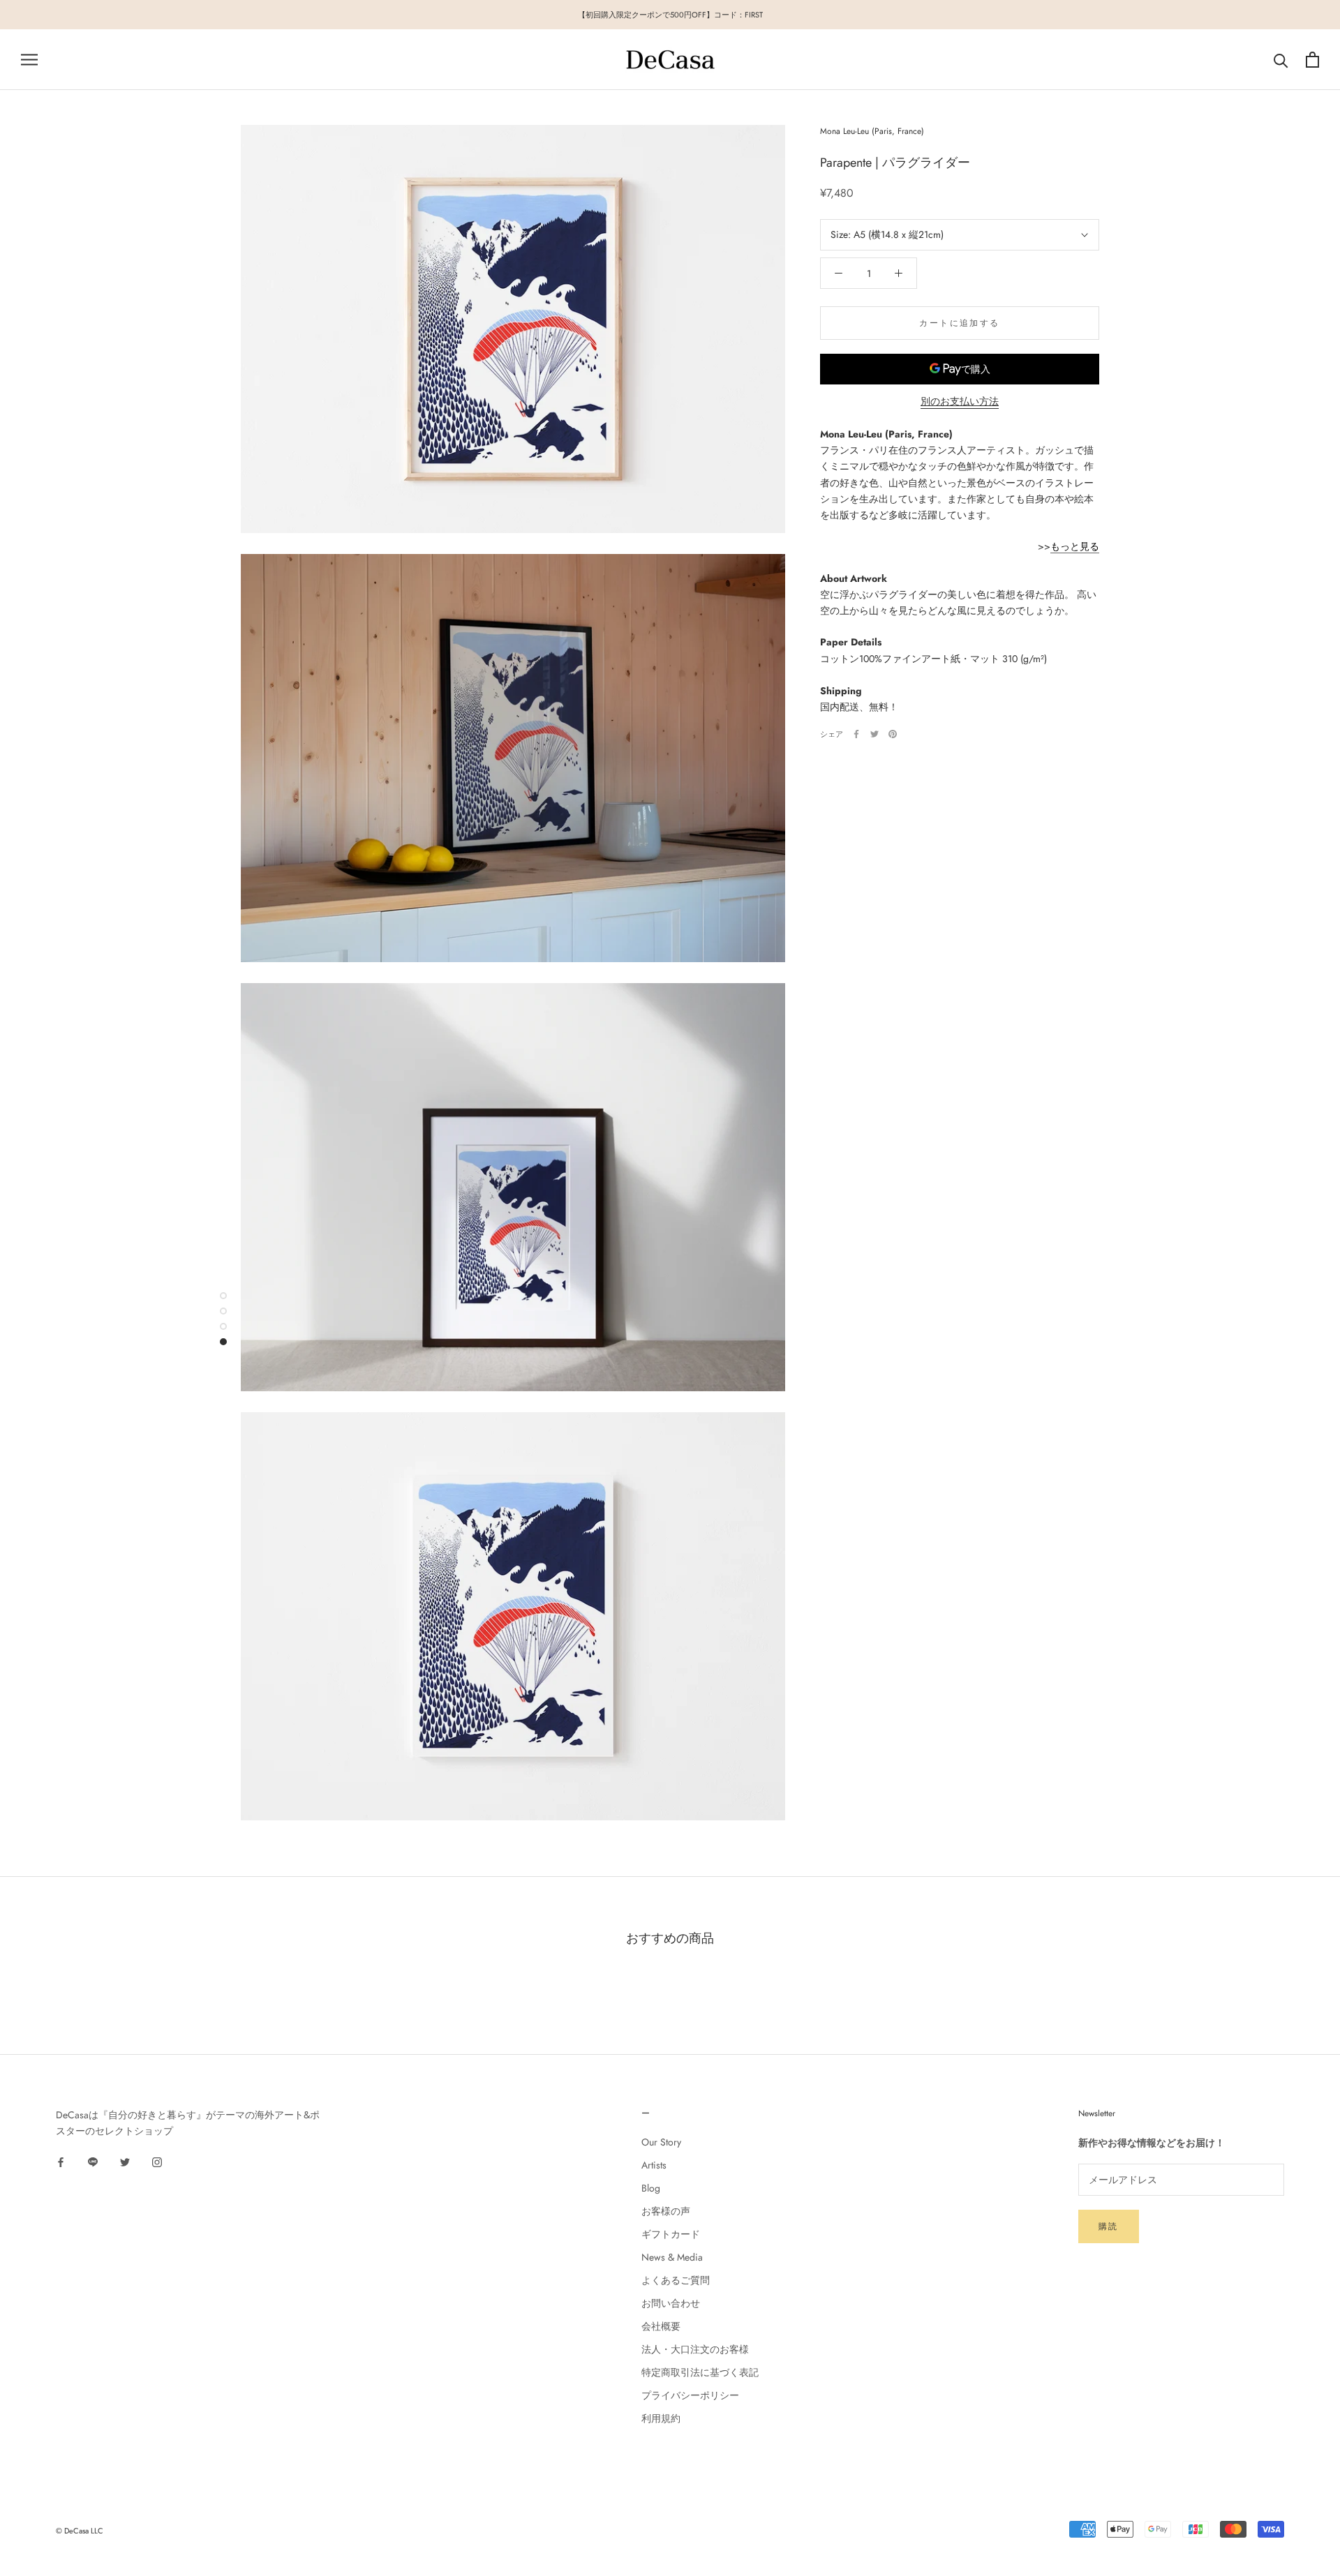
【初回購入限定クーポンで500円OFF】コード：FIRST (670, 15)
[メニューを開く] (29, 60)
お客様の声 (666, 2211)
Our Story (661, 2142)
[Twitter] (874, 734)
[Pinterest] (893, 734)
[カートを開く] (1312, 60)
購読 (1109, 2226)
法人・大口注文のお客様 (695, 2349)
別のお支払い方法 (960, 401)
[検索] (1281, 60)
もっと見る (1075, 546)
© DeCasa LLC (80, 2531)
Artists (654, 2165)
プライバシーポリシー (690, 2395)
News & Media (672, 2257)
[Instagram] (157, 2161)
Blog (651, 2188)
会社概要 (661, 2326)
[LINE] (93, 2161)
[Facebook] (856, 734)
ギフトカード (671, 2234)
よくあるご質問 (676, 2280)
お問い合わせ (671, 2303)
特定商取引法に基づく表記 (700, 2372)
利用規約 (661, 2418)
